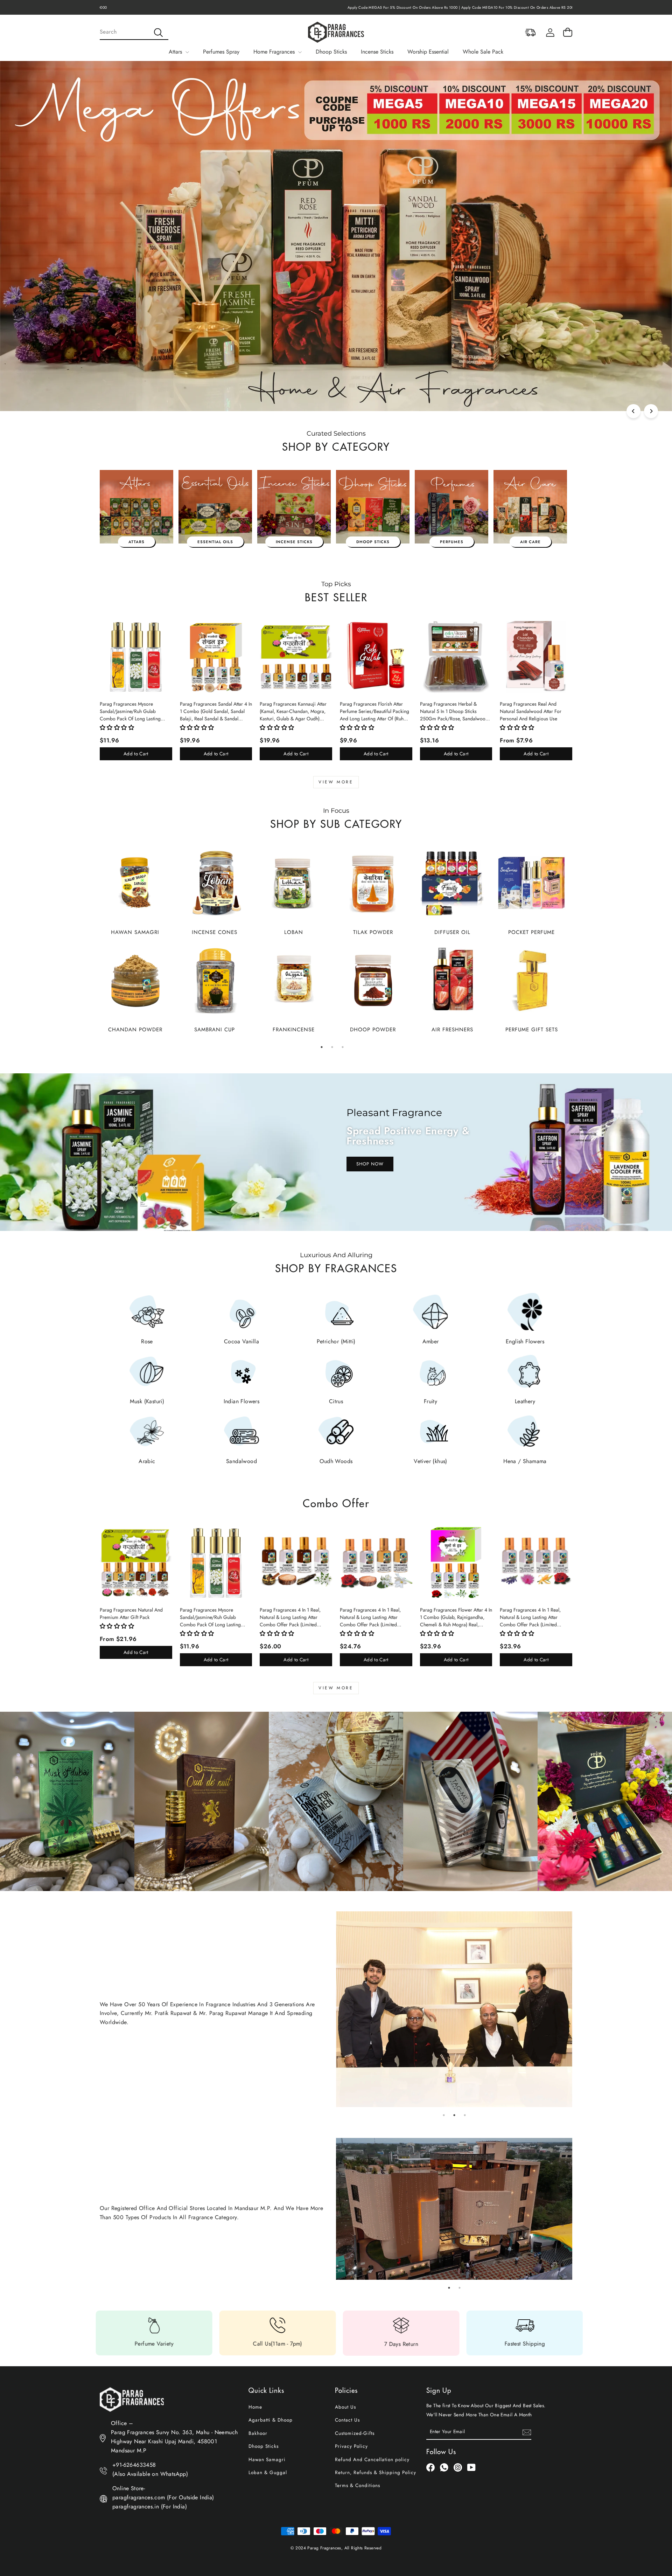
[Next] (651, 411)
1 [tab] (322, 1047)
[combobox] (134, 32)
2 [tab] (332, 1047)
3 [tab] (343, 1047)
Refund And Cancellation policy (372, 2459)
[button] (117, 728)
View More (336, 782)
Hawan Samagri (267, 2459)
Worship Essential (428, 52)
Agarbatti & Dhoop (271, 2420)
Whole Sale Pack (483, 52)
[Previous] (633, 411)
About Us (345, 2407)
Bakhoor (258, 2433)
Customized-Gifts (355, 2433)
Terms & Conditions (358, 2485)
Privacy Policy (351, 2446)
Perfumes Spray (221, 52)
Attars (176, 52)
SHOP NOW (370, 1164)
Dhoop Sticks (331, 52)
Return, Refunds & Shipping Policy (376, 2472)
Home (255, 2407)
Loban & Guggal (268, 2472)
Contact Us (347, 2420)
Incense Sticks (377, 52)
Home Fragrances (275, 52)
